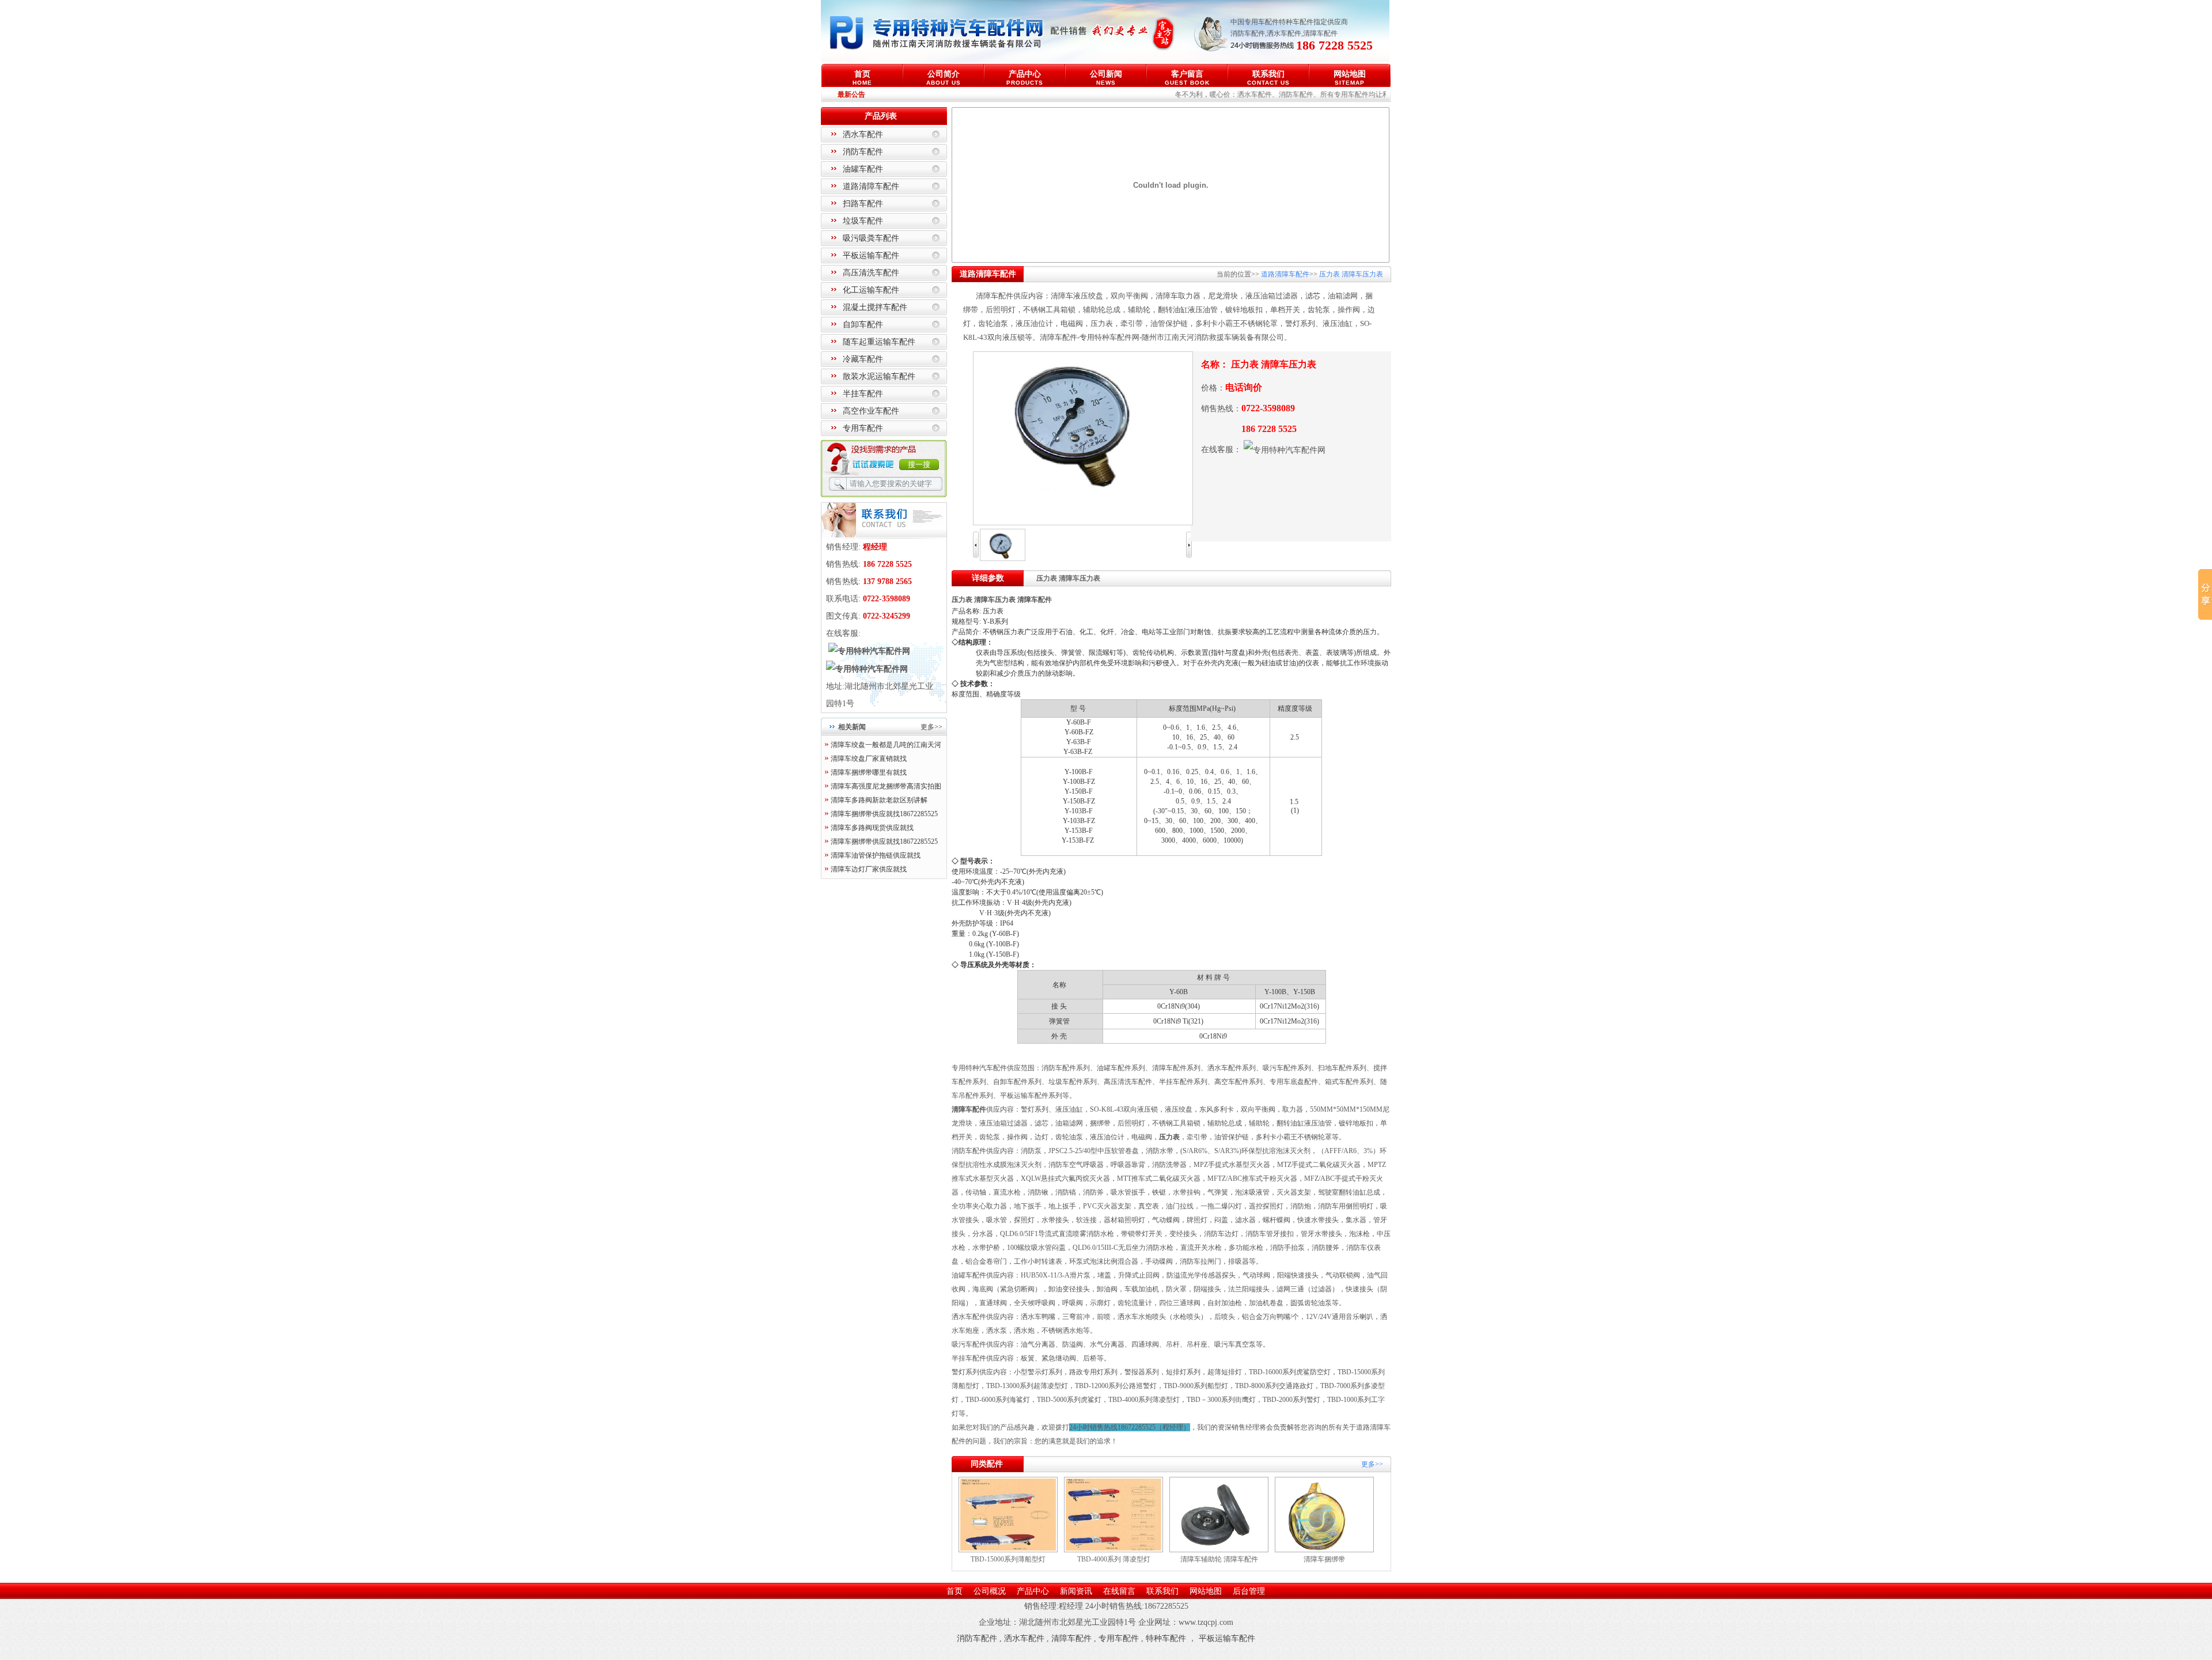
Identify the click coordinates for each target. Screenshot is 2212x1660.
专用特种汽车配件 (979, 1068)
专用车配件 (863, 428)
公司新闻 (1106, 77)
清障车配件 (1320, 33)
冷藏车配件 (863, 359)
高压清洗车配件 (871, 273)
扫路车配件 (863, 204)
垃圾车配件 (863, 221)
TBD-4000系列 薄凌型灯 (1114, 1559)
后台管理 (1249, 1591)
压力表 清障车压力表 (1350, 274)
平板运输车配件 (871, 255)
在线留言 (1119, 1591)
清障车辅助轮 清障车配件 (1219, 1559)
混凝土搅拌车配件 (875, 307)
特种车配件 (1166, 1638)
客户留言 (1187, 77)
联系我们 (1268, 77)
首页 (862, 77)
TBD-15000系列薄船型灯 (1008, 1559)
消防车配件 (1248, 33)
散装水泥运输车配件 (879, 376)
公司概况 (990, 1591)
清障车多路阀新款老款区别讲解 (879, 800)
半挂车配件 (863, 394)
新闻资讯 (1076, 1591)
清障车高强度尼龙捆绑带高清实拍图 (886, 786)
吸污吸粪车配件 (871, 238)
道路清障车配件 (871, 186)
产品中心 (1025, 77)
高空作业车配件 (871, 411)
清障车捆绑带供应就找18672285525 (884, 814)
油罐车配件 (863, 169)
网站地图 (1350, 77)
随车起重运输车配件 (879, 342)
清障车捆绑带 (1324, 1559)
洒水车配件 (1284, 33)
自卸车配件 (863, 325)
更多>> (931, 727)
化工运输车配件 (871, 290)
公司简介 (944, 77)
